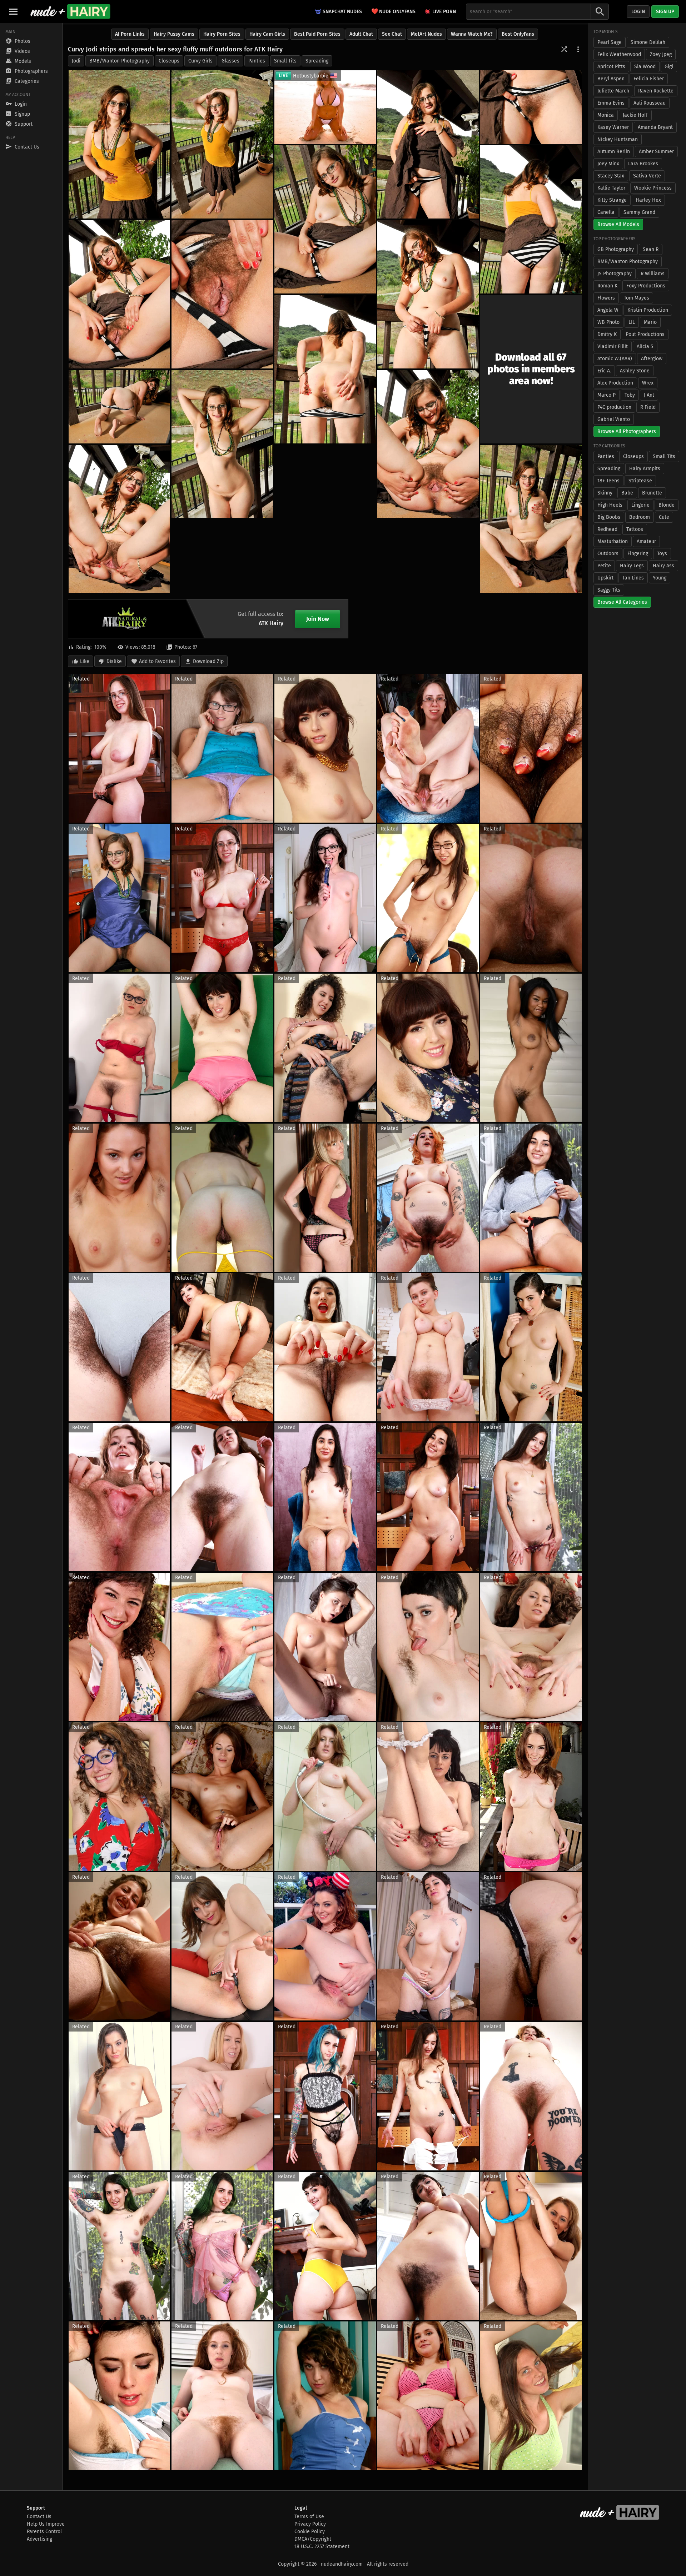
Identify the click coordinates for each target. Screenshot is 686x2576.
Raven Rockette (656, 91)
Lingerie (640, 505)
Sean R (651, 249)
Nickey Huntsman (618, 139)
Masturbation (613, 541)
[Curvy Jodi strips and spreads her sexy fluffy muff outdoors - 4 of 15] (531, 107)
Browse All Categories (622, 602)
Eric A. (604, 371)
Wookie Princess (653, 188)
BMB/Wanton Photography (120, 61)
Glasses (230, 61)
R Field (648, 407)
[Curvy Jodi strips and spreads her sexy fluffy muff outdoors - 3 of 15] (428, 144)
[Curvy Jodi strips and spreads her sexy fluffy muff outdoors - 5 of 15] (531, 219)
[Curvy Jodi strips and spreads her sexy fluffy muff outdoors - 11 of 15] (119, 407)
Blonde (667, 505)
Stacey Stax (611, 176)
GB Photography (616, 249)
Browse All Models (618, 224)
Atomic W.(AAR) (615, 359)
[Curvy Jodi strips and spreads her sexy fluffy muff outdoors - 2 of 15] (222, 144)
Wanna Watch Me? (472, 34)
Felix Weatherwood (619, 54)
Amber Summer (656, 152)
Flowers (606, 298)
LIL (632, 322)
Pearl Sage (610, 42)
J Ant (649, 395)
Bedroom (640, 517)
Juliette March (613, 91)
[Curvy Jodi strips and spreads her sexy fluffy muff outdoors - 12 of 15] (222, 444)
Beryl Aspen (611, 79)
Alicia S (645, 347)
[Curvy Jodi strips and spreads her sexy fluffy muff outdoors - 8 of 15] (222, 294)
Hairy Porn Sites (222, 34)
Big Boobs (609, 517)
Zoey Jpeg (661, 54)
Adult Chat (361, 34)
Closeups (169, 61)
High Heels (610, 505)
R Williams (653, 274)
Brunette (652, 493)
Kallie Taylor (611, 188)
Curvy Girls (200, 61)
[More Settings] (578, 49)
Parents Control (44, 2532)
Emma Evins (611, 103)
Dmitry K (607, 334)
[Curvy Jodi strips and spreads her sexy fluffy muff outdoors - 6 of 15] (325, 219)
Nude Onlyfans (393, 11)
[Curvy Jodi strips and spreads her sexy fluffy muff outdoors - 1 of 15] (119, 144)
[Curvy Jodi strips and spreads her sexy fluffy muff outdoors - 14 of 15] (119, 519)
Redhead (607, 529)
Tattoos (635, 529)
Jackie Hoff (635, 115)
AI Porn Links (130, 34)
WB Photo (608, 322)
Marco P (607, 395)
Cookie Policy (310, 2532)
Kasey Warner (613, 127)
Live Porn (444, 12)
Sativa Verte (647, 176)
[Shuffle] (564, 49)
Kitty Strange (612, 200)
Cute (664, 517)
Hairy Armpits (645, 469)
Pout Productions (645, 334)
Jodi (76, 61)
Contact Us (39, 2517)
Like (85, 661)
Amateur (646, 541)
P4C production (614, 407)
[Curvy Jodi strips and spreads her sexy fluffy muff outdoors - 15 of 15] (531, 519)
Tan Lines (633, 578)
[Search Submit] (600, 12)
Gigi (669, 67)
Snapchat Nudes (342, 12)
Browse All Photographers (627, 431)
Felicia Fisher (649, 79)
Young (660, 578)
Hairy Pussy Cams (174, 34)
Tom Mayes (637, 298)
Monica (606, 115)
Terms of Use (309, 2517)
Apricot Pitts (611, 67)
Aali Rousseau (650, 103)
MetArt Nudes (426, 34)
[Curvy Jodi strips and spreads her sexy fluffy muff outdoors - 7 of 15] (119, 294)
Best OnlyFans (518, 34)
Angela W (608, 310)
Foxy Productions (646, 286)
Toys (662, 554)
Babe (627, 493)
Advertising (39, 2539)
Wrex (648, 383)
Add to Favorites (157, 661)
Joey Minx (608, 164)
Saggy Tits (609, 590)
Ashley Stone (635, 371)
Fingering (638, 554)
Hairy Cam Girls (267, 34)
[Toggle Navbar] (13, 11)
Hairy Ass (663, 566)
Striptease (640, 481)
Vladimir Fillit (613, 347)
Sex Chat (392, 34)
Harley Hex (648, 200)
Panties (257, 61)
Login (638, 12)
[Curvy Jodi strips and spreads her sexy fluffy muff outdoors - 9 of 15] (428, 294)
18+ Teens (608, 481)
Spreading (317, 61)
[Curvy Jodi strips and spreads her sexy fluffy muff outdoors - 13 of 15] (428, 444)
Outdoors (608, 554)
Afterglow (652, 359)
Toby (630, 395)
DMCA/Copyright (313, 2539)
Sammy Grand (639, 212)
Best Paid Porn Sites (317, 34)
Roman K (607, 286)
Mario (650, 322)
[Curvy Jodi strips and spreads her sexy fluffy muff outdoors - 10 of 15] (325, 369)
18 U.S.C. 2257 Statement (322, 2547)
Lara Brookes (643, 164)
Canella (606, 212)
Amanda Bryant (655, 127)
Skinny (605, 493)
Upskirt (605, 578)
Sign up (665, 12)
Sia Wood (645, 67)
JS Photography (615, 274)
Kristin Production (648, 310)
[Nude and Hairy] (70, 11)
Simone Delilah (648, 42)
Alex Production (615, 383)
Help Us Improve (46, 2524)
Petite (604, 566)
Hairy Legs (632, 566)
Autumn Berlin (614, 152)
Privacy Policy (310, 2524)
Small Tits (285, 61)
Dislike (114, 661)
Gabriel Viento (614, 419)
